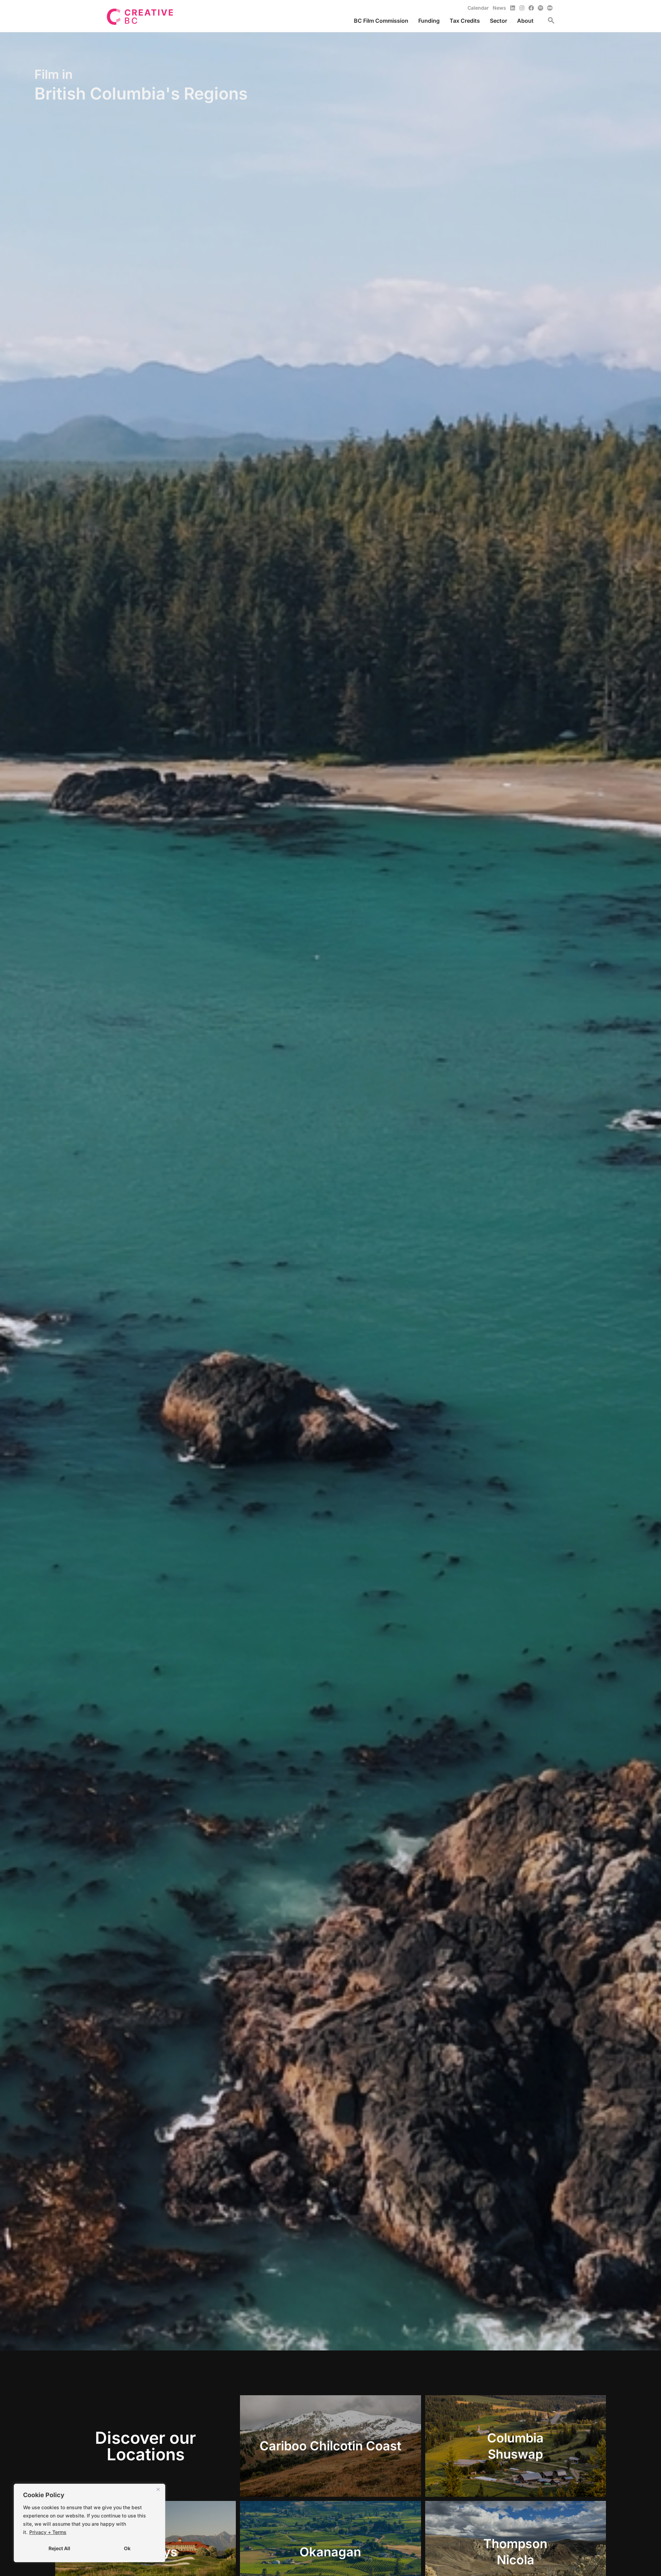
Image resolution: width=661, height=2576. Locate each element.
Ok (127, 2548)
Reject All (59, 2548)
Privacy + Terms (48, 2532)
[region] (90, 2523)
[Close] (158, 2490)
